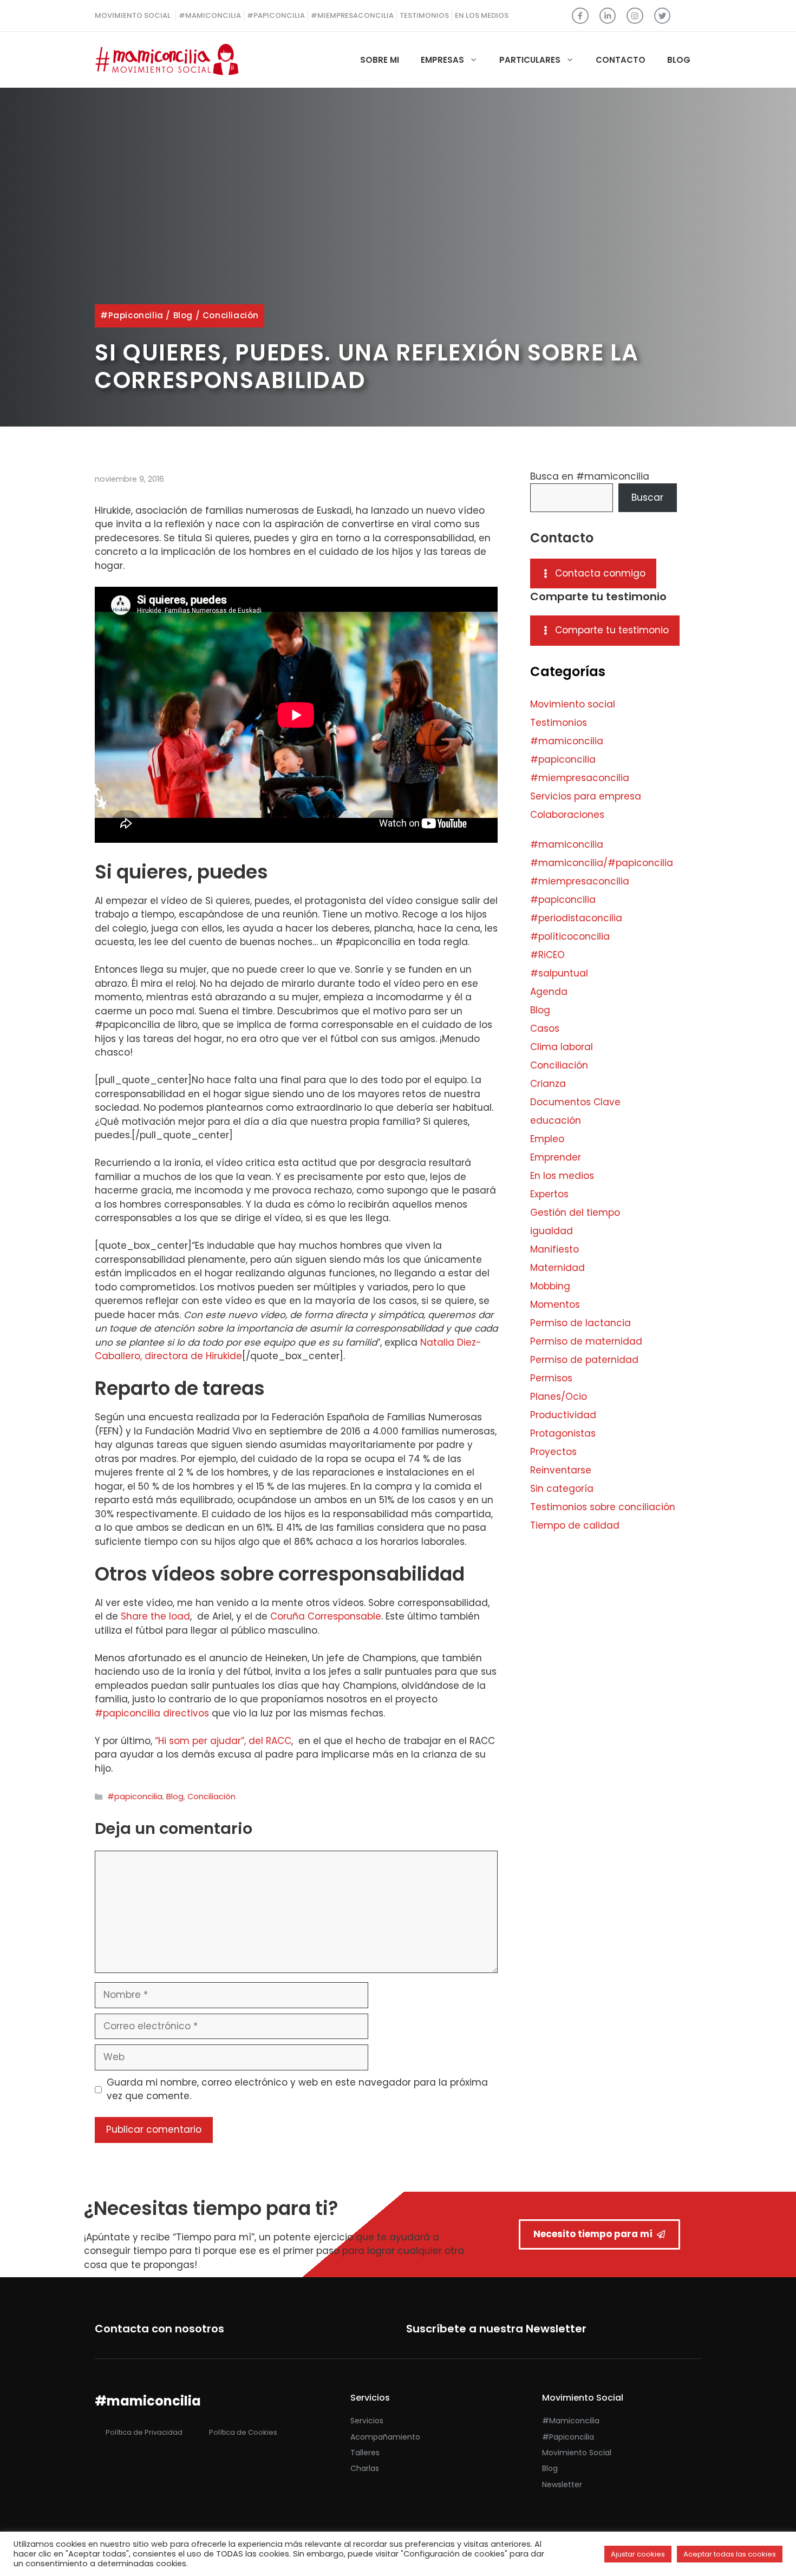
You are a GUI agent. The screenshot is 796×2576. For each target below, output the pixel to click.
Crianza (548, 1084)
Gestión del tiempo (575, 1212)
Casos (545, 1028)
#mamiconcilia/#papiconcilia (602, 863)
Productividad (563, 1415)
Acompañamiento (385, 2437)
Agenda (549, 992)
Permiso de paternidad (584, 1360)
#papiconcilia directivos (152, 1713)
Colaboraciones (567, 815)
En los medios (562, 1176)
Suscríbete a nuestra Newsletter (496, 2329)
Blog (679, 60)
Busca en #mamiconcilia (590, 476)
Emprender (556, 1157)
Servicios (367, 2421)
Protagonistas (563, 1433)
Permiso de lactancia (580, 1323)
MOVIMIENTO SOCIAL (133, 15)
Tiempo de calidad (575, 1525)
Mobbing (550, 1286)
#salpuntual (559, 973)
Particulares (530, 60)
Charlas (365, 2468)
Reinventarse (561, 1470)
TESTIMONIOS (424, 15)
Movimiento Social (577, 2453)
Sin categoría (562, 1489)
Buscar (647, 497)
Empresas (442, 60)
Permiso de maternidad (586, 1341)
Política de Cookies (243, 2432)
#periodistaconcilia (576, 918)
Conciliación (231, 315)
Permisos (551, 1378)
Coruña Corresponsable (326, 1616)
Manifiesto (554, 1249)
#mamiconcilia (567, 741)
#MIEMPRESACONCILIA (352, 15)
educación (556, 1120)
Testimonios (559, 723)
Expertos (549, 1194)
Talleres (365, 2453)
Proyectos (553, 1452)
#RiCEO (547, 955)
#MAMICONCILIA (210, 15)
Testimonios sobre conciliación (603, 1507)
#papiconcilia (132, 315)
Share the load (155, 1616)
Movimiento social (573, 704)
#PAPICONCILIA (276, 15)
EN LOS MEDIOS (482, 15)
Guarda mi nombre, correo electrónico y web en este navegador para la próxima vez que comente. (297, 2089)
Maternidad (557, 1268)
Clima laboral (562, 1047)
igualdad (552, 1231)
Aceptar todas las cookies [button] (730, 2554)
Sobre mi (380, 60)
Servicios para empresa (586, 796)
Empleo (547, 1139)
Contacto (621, 60)
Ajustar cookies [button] (638, 2554)
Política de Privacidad (144, 2432)
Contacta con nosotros (159, 2329)
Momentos (555, 1305)
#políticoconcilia (570, 936)
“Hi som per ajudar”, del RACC (223, 1741)
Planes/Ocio (559, 1397)
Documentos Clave (575, 1102)
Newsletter (562, 2485)
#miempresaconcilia (580, 778)
